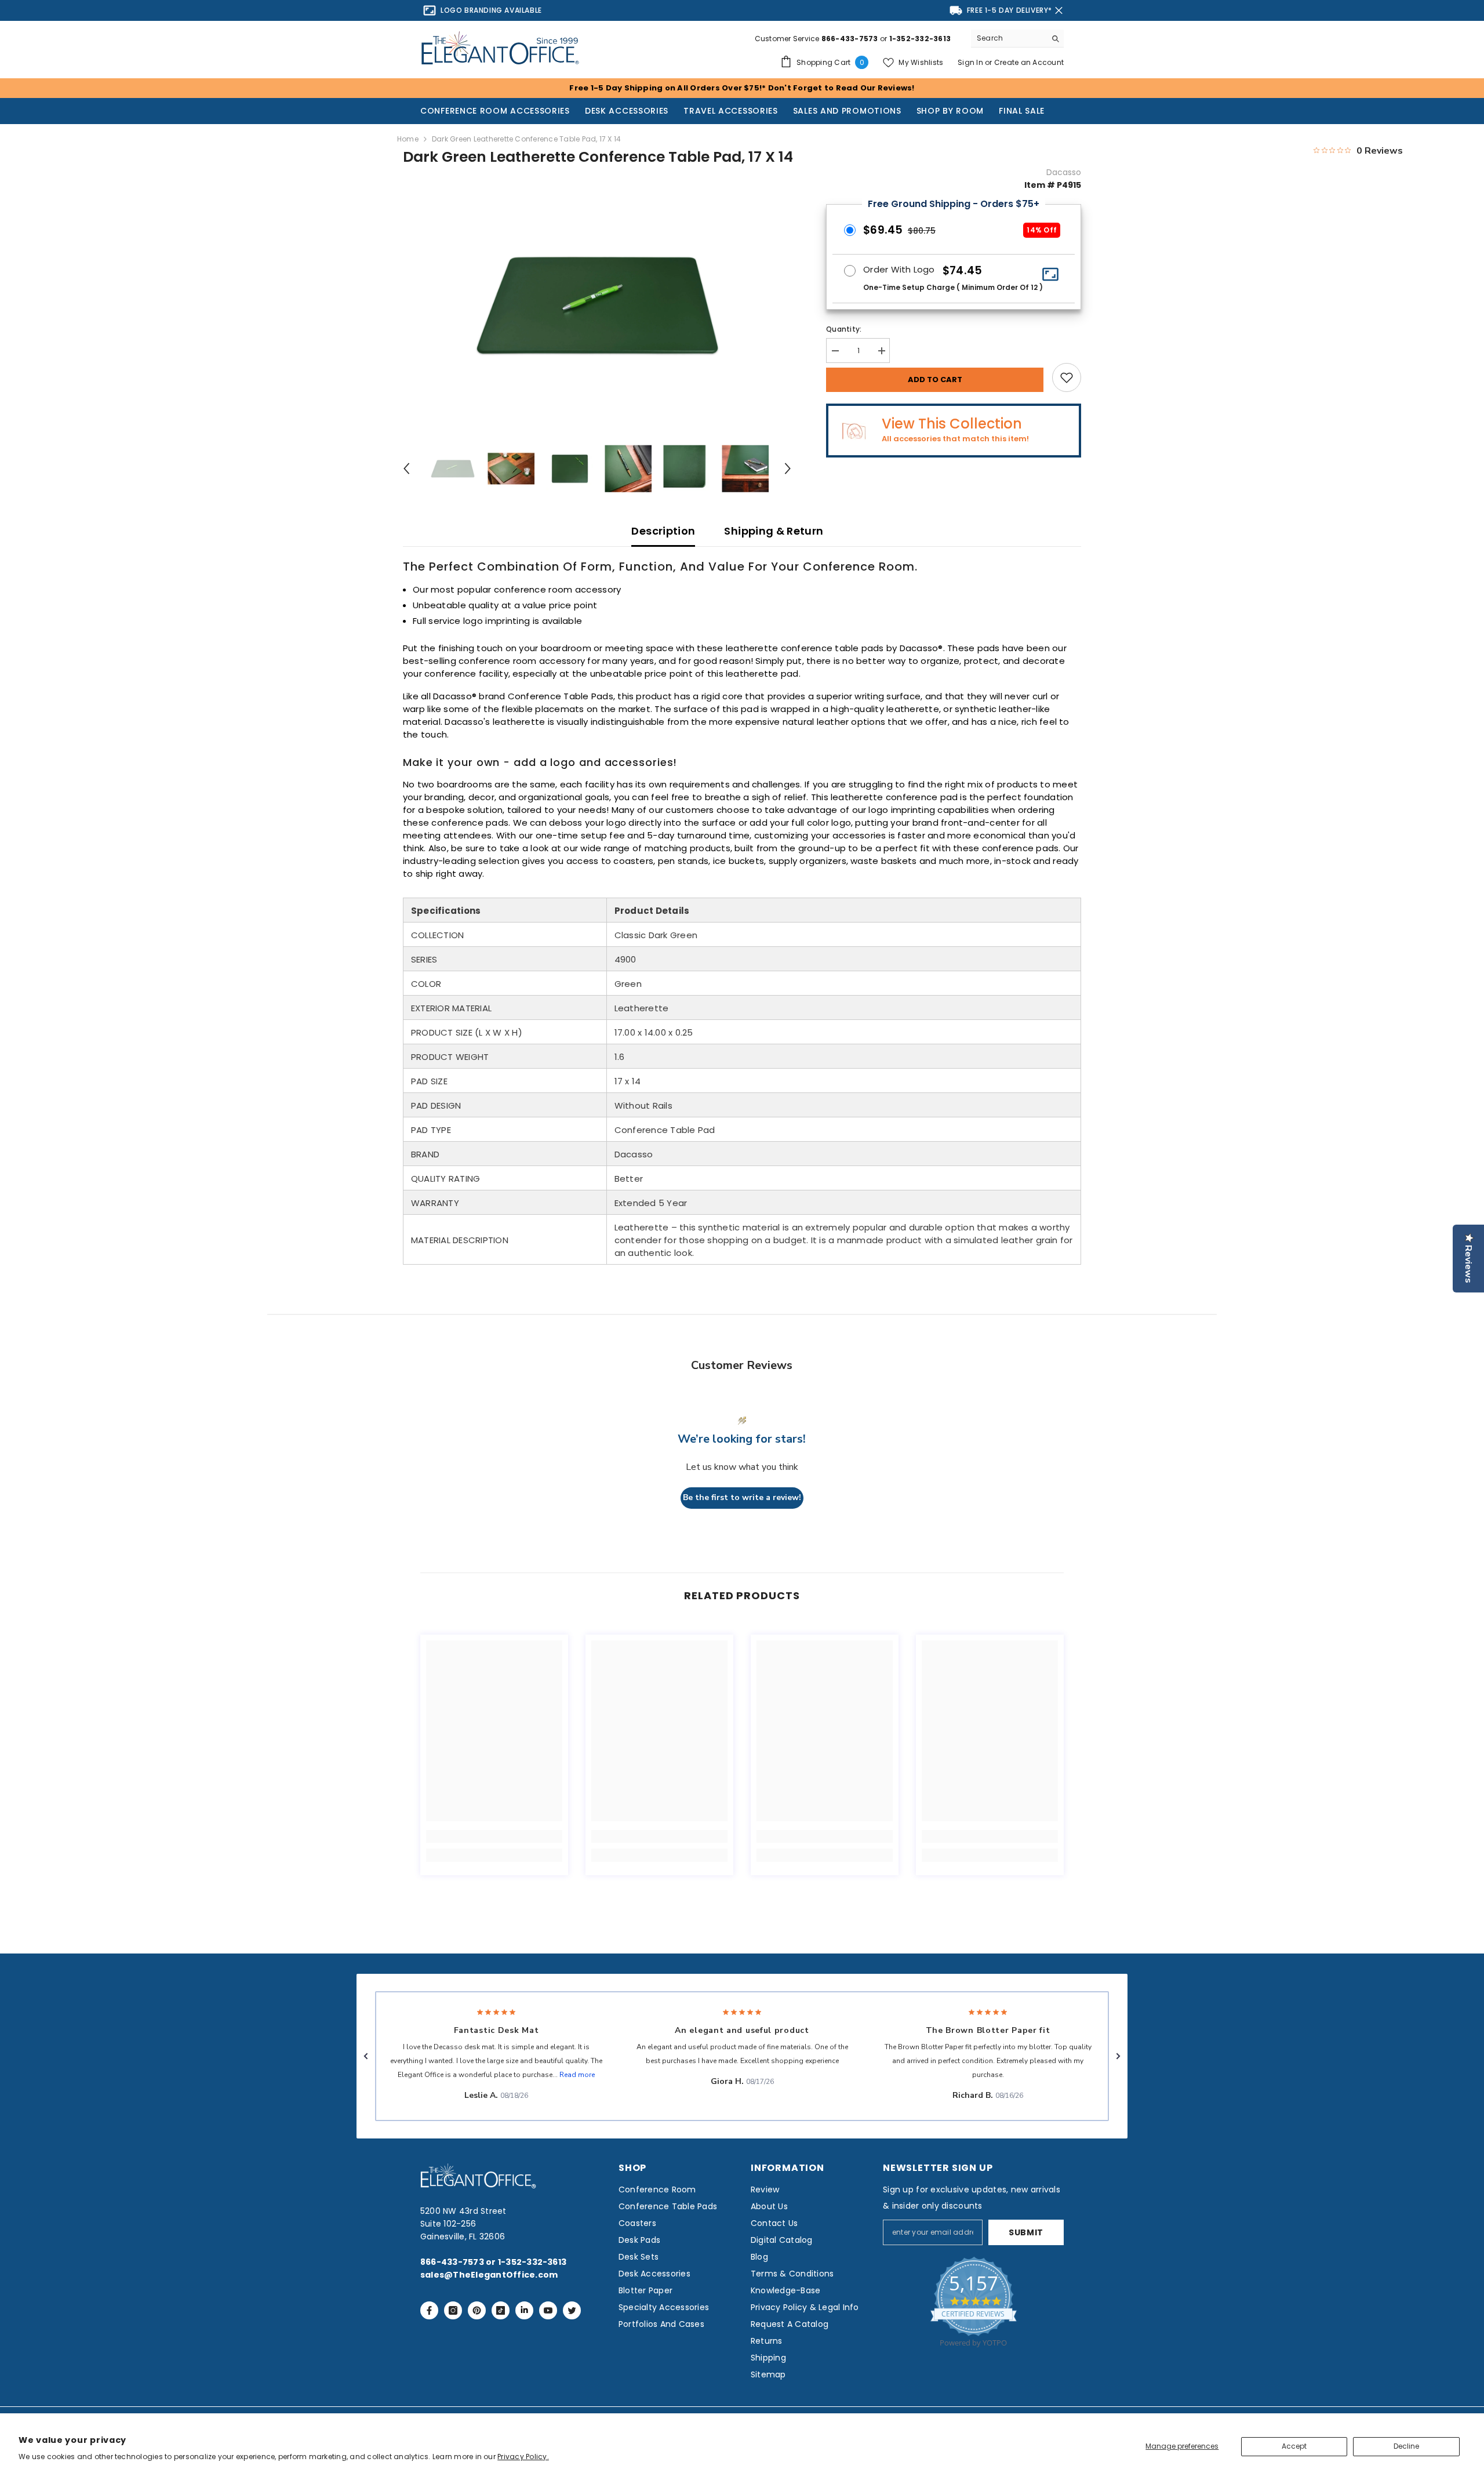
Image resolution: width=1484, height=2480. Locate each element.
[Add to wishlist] (1067, 377)
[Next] (788, 469)
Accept (1294, 2446)
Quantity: (844, 329)
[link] (494, 1836)
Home (408, 139)
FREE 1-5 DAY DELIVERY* (1010, 10)
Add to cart (935, 380)
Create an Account (1029, 62)
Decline (1406, 2446)
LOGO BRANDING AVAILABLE (491, 10)
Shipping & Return (774, 531)
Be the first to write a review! (742, 1497)
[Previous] (406, 469)
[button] (366, 2056)
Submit (1026, 2232)
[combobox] (1008, 38)
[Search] (1017, 39)
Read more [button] (577, 2075)
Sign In (971, 62)
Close (1059, 11)
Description (663, 531)
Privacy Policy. (523, 2457)
